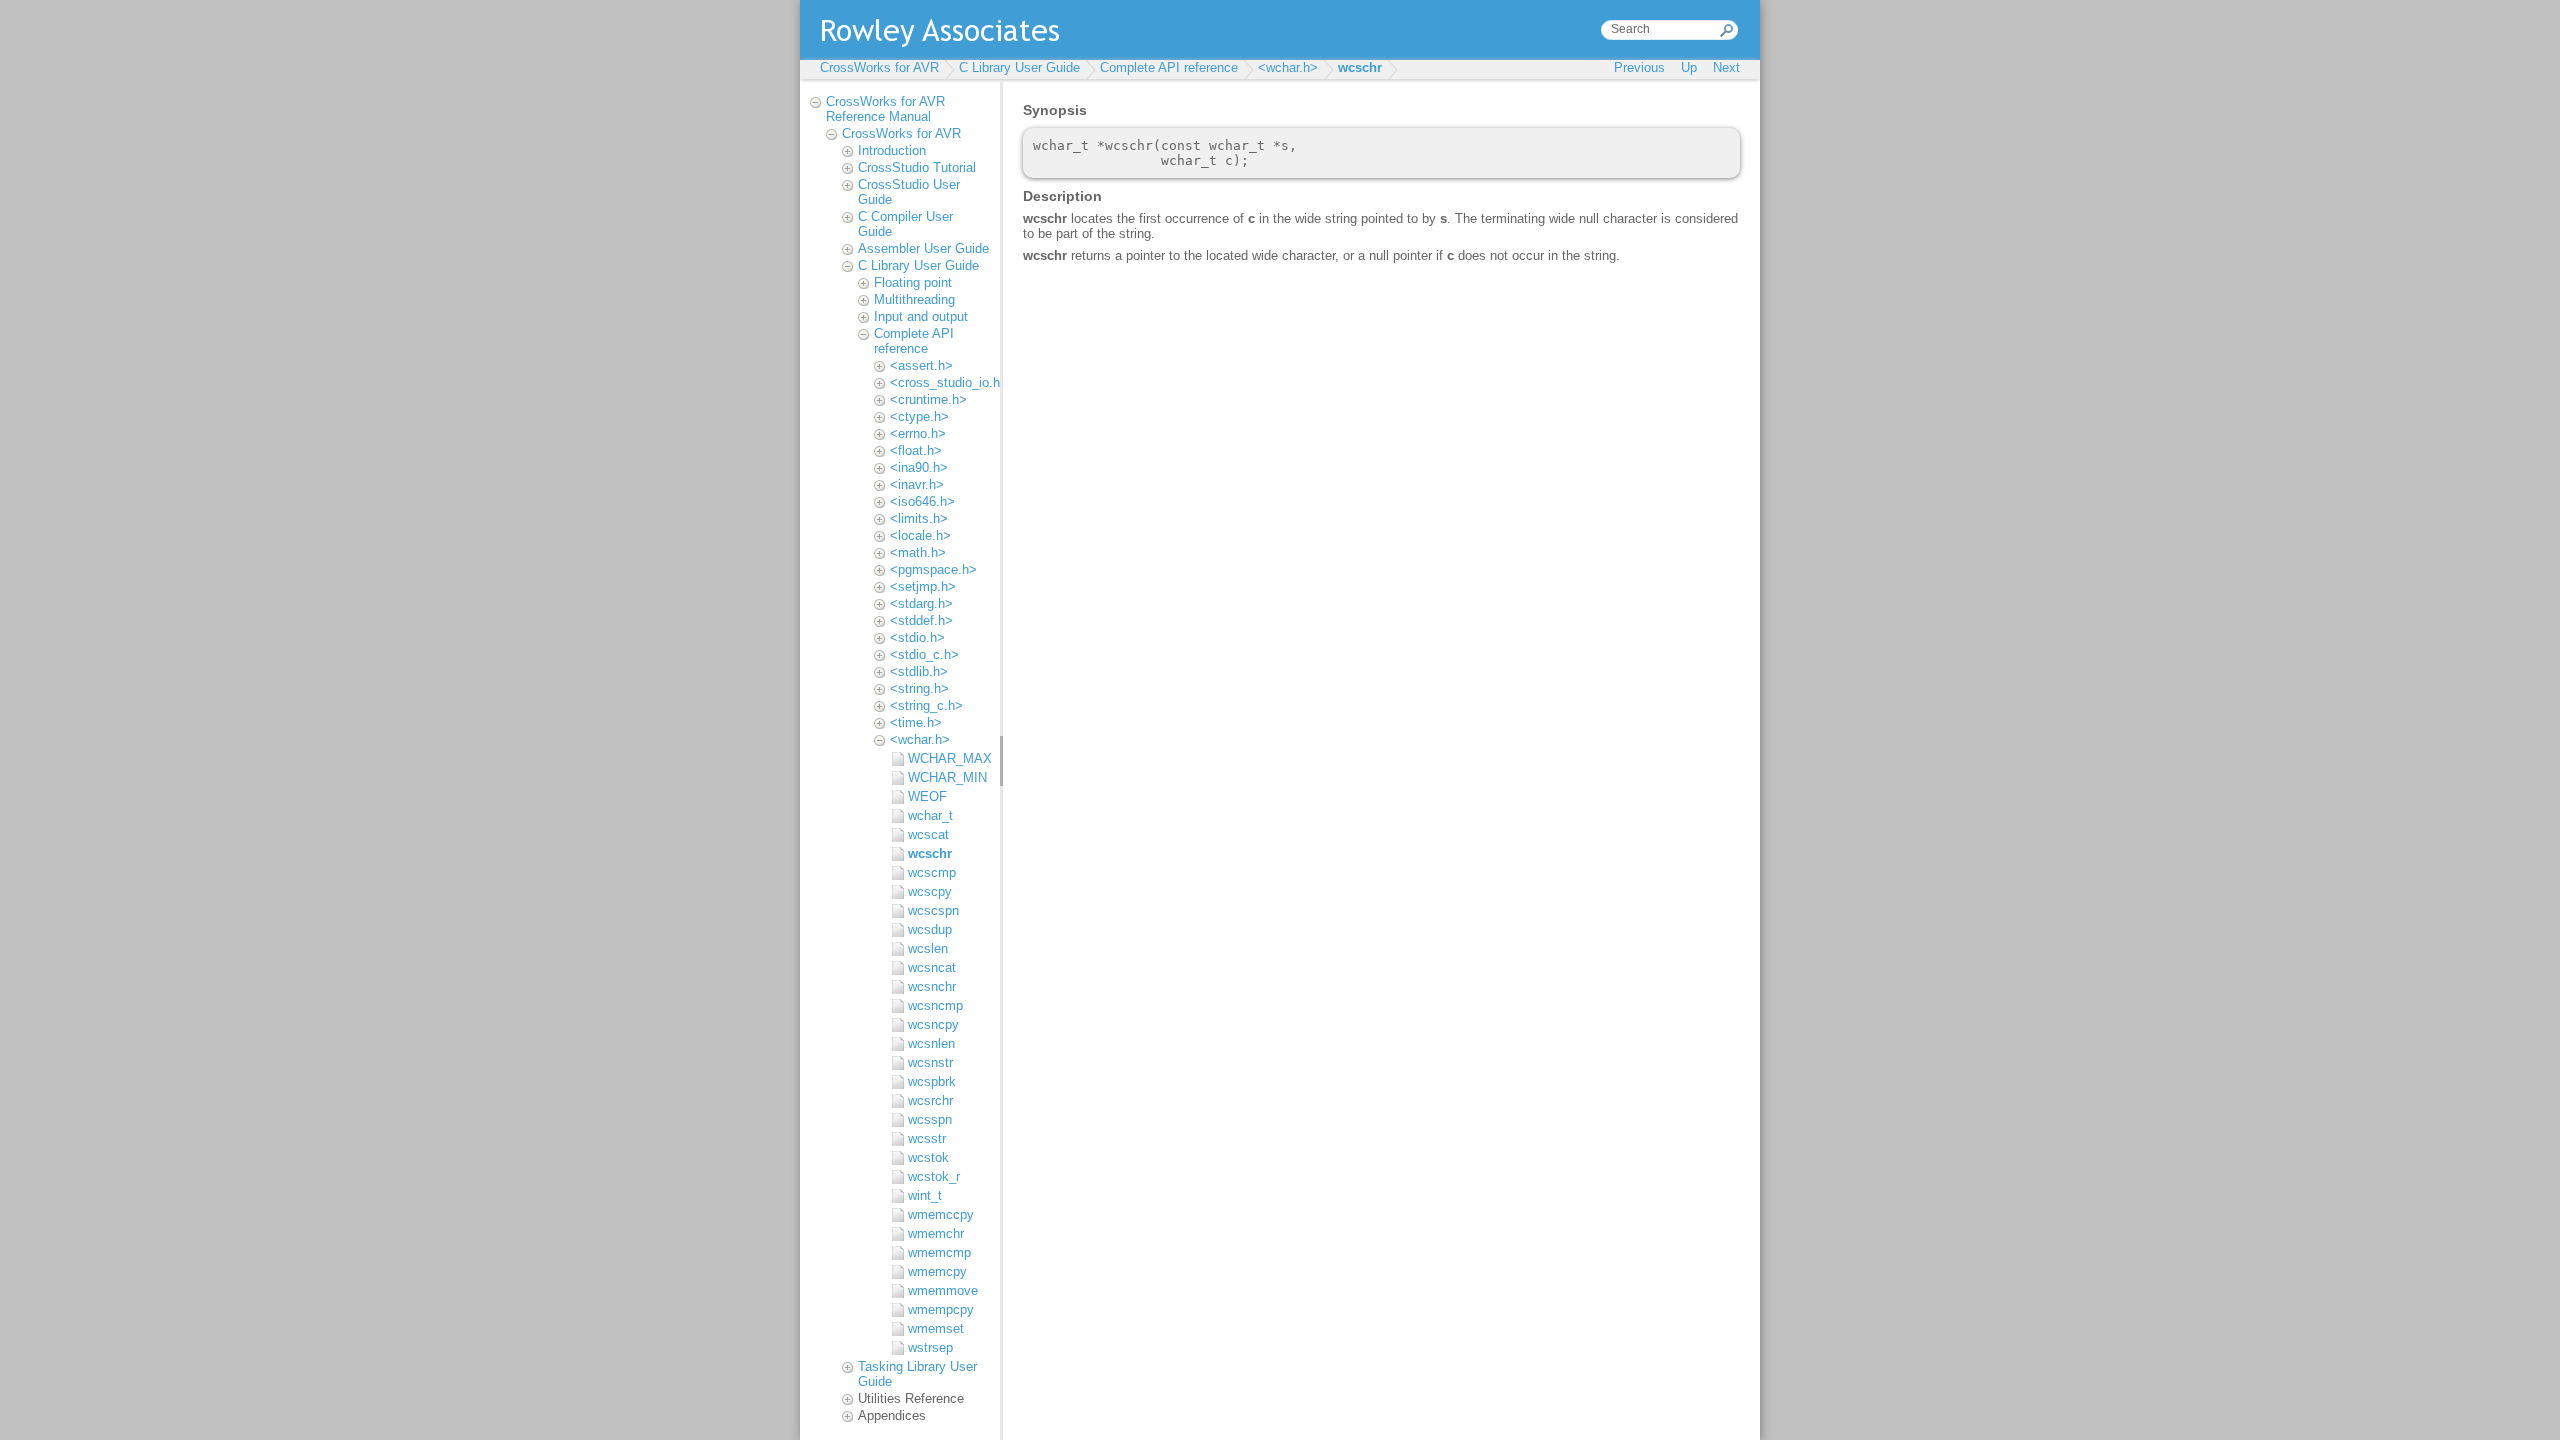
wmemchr (936, 1233)
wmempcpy (941, 1309)
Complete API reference (1169, 67)
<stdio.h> (917, 637)
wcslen (928, 948)
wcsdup (930, 929)
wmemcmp (939, 1252)
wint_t (925, 1195)
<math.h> (918, 552)
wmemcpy (937, 1271)
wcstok (928, 1157)
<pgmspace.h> (933, 569)
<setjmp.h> (923, 586)
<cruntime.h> (928, 399)
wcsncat (932, 967)
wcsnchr (932, 986)
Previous (1639, 67)
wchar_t (930, 815)
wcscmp (932, 872)
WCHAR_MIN (947, 777)
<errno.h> (918, 433)
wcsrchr (930, 1100)
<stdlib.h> (919, 671)
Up (1689, 67)
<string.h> (919, 688)
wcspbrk (932, 1081)
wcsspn (930, 1119)
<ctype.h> (919, 416)
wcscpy (930, 891)
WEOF (927, 796)
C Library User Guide (1019, 67)
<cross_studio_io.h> (949, 382)
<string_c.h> (926, 705)
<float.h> (916, 450)
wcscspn (933, 910)
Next (1726, 67)
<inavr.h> (917, 484)
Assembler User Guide (923, 248)
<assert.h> (921, 365)
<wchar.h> (1288, 67)
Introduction (892, 150)
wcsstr (927, 1138)
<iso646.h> (922, 501)
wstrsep (930, 1347)
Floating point (913, 282)
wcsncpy (933, 1024)
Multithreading (914, 299)
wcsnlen (931, 1043)
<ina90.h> (919, 467)
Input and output (921, 316)
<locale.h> (920, 535)
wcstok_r (934, 1176)
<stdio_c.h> (924, 654)
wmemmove (943, 1290)
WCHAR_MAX (949, 758)
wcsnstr (930, 1062)
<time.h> (916, 722)
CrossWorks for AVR (879, 67)
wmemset (936, 1328)
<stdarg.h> (921, 603)
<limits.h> (919, 518)
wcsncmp (935, 1005)
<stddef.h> (921, 620)
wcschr (1360, 67)
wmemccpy (941, 1214)
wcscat (928, 834)
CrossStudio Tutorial (917, 167)
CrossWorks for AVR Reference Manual (885, 109)
